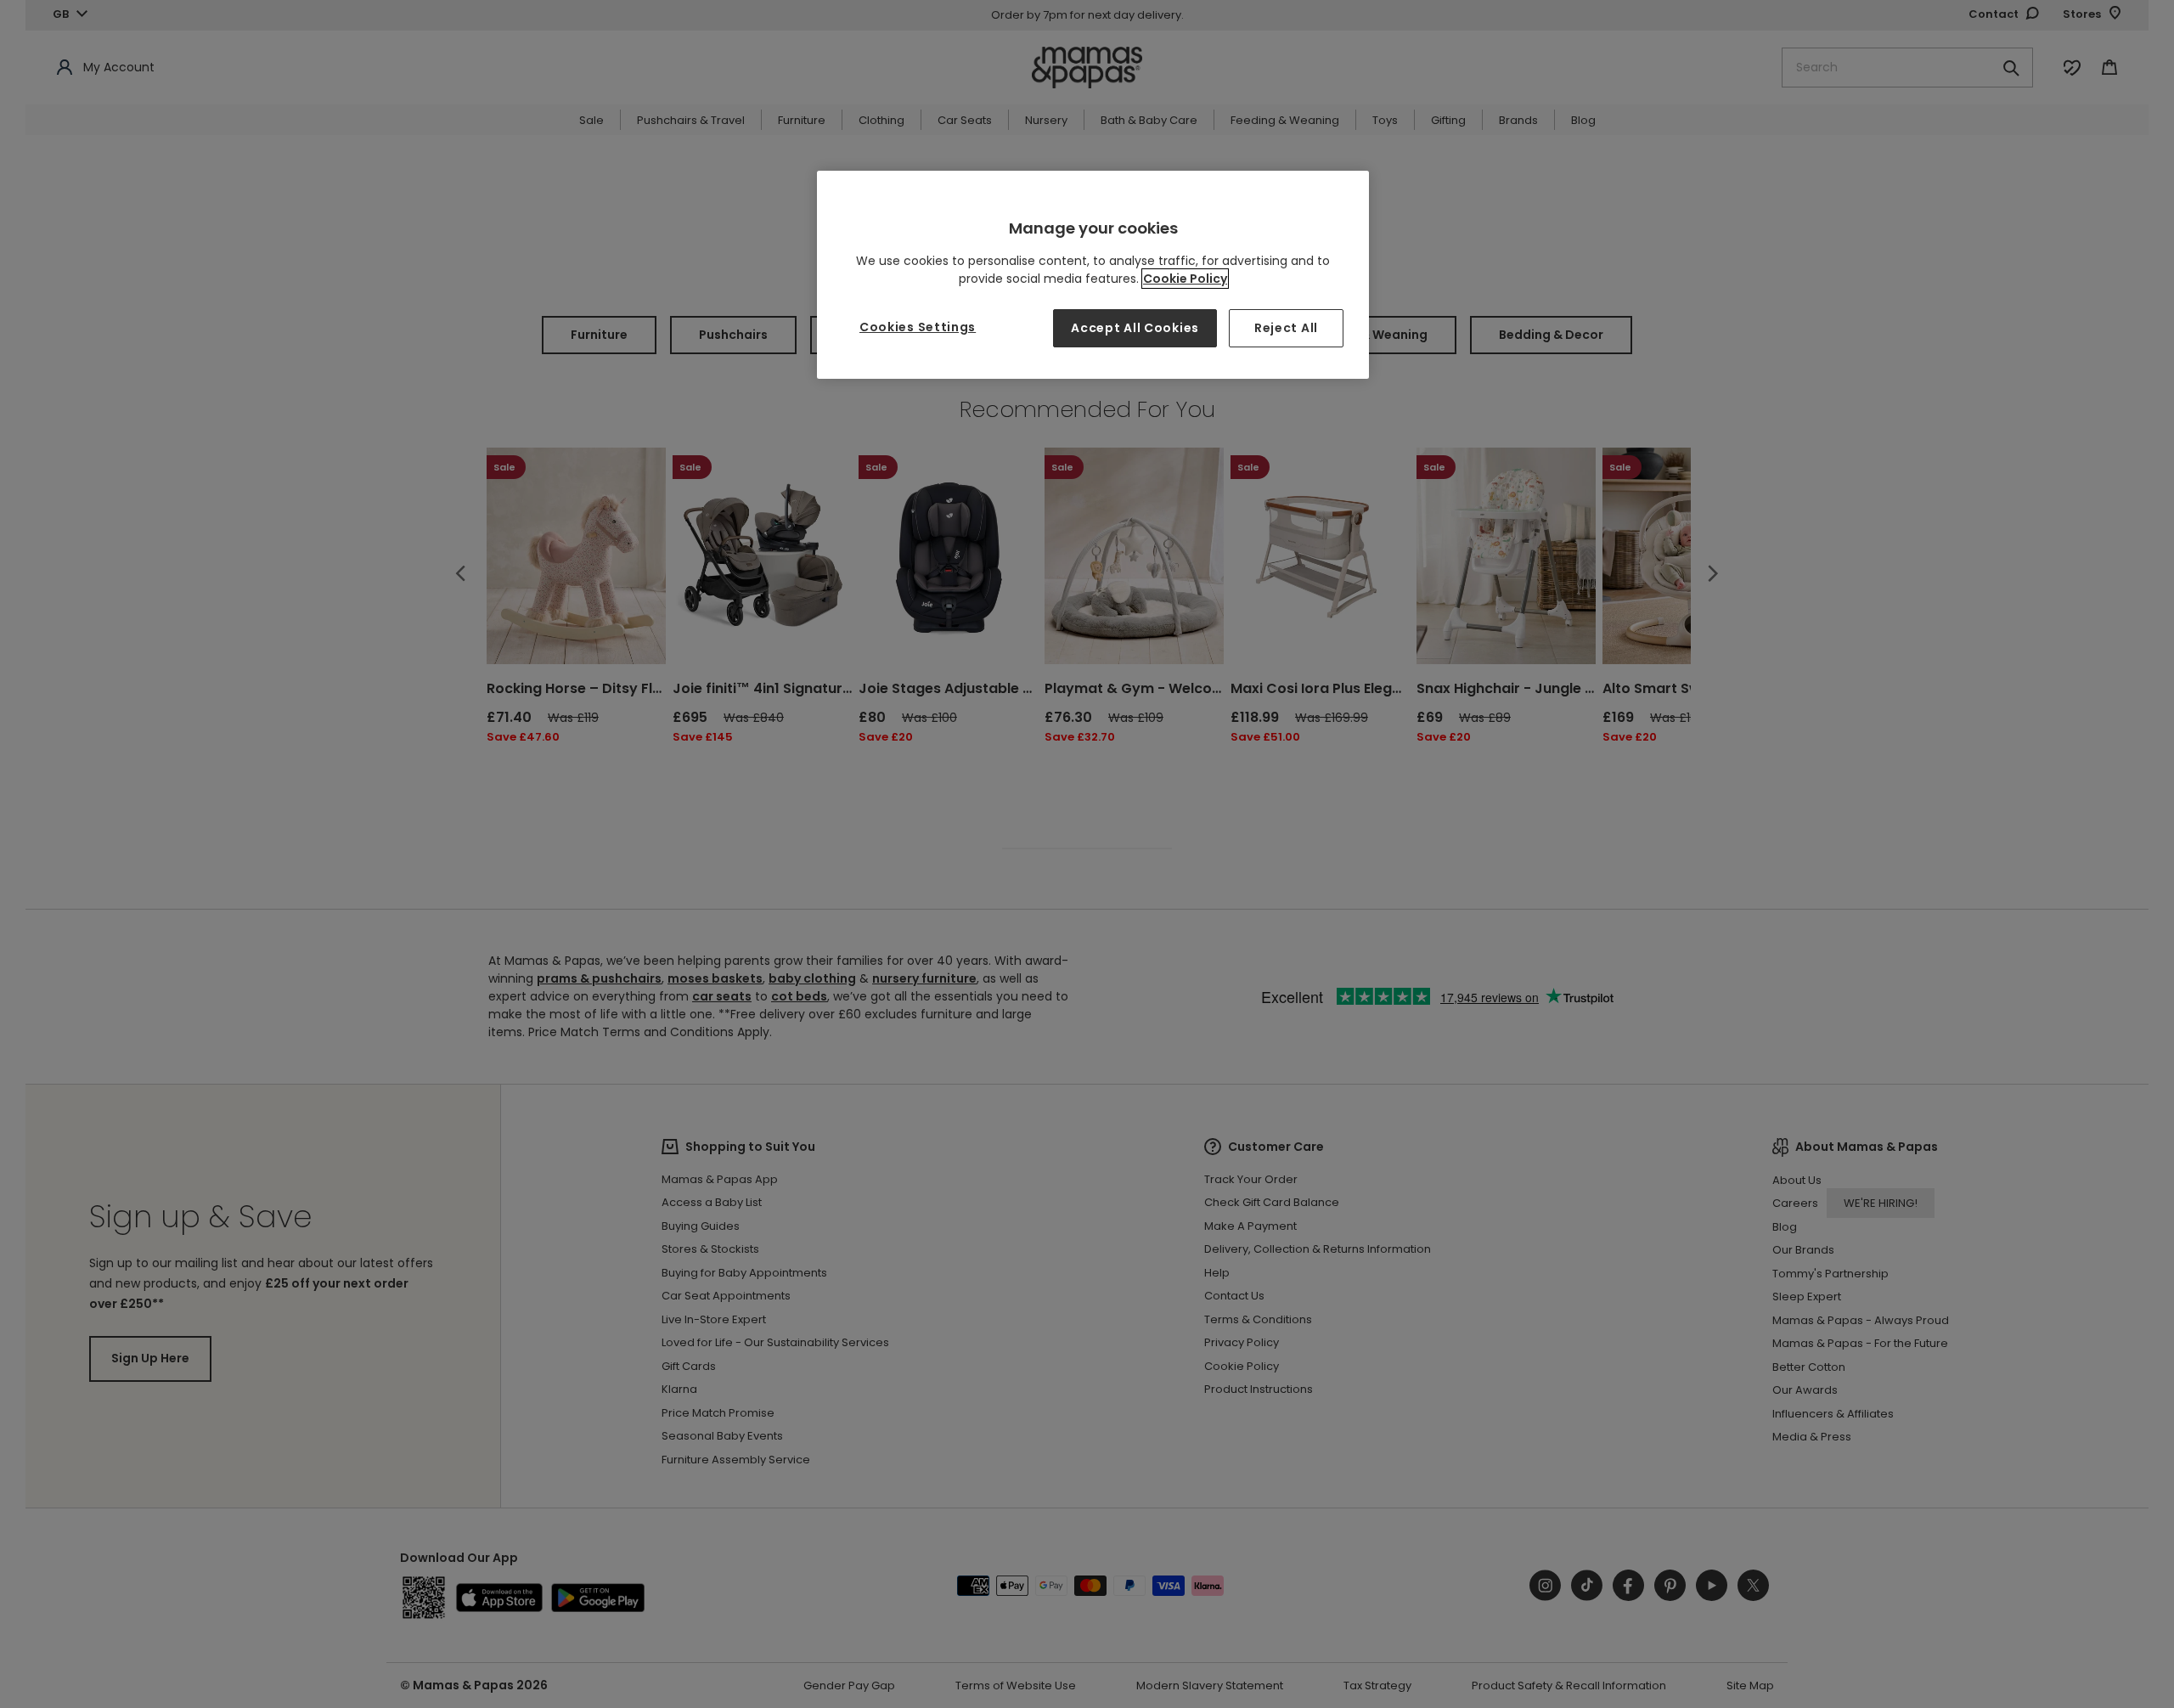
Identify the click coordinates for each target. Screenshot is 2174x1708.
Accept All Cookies (1135, 328)
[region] (1093, 275)
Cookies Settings (918, 327)
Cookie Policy (1185, 279)
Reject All (1286, 328)
